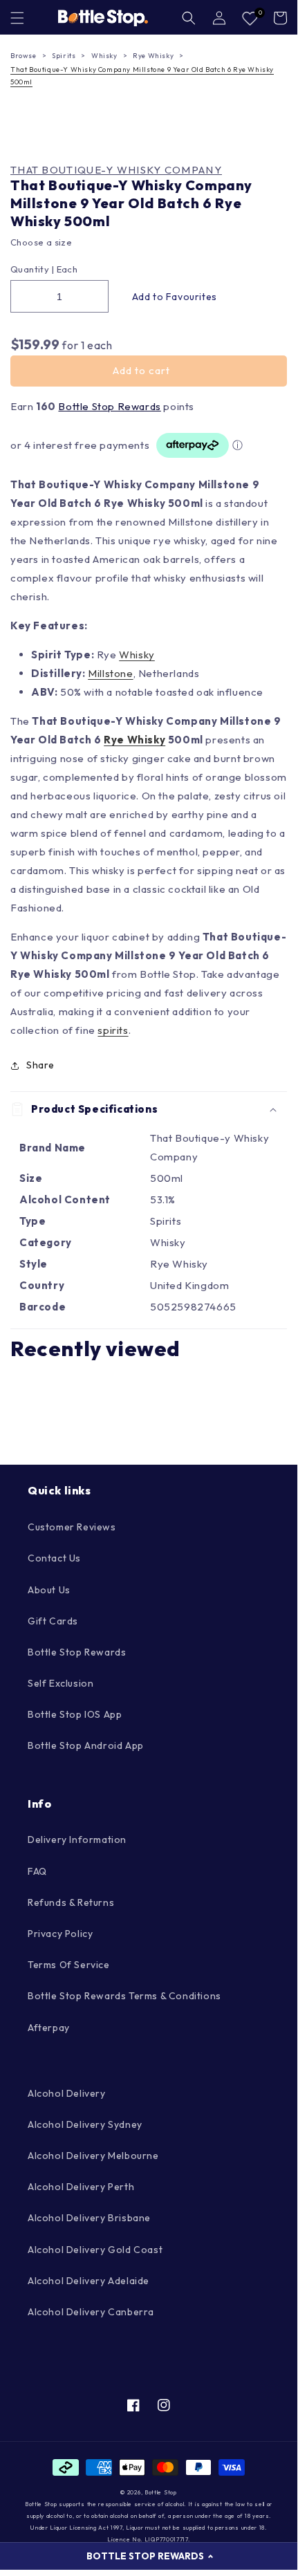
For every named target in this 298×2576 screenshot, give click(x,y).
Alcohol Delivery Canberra (91, 2312)
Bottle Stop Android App (86, 1745)
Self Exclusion (60, 1683)
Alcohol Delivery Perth (81, 2187)
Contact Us (54, 1558)
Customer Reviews (72, 1527)
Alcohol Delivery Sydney (85, 2124)
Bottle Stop (161, 2492)
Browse (24, 56)
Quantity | (32, 269)
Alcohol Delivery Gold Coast (95, 2250)
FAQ (37, 1871)
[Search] (189, 18)
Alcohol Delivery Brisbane (89, 2218)
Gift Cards (53, 1621)
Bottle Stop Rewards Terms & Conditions (124, 1996)
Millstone (110, 673)
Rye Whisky (153, 56)
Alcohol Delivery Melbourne (93, 2156)
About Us (49, 1590)
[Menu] (17, 18)
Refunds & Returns (71, 1902)
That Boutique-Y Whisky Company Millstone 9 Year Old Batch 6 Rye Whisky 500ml (142, 76)
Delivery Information (77, 1840)
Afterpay (49, 2028)
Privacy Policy (60, 1934)
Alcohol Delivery (67, 2093)
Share (40, 1065)
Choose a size (41, 242)
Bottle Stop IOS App (75, 1714)
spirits (113, 1030)
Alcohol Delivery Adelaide (89, 2281)
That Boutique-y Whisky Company (116, 170)
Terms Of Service (69, 1965)
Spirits (64, 56)
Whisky (104, 56)
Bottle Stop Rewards (109, 406)
